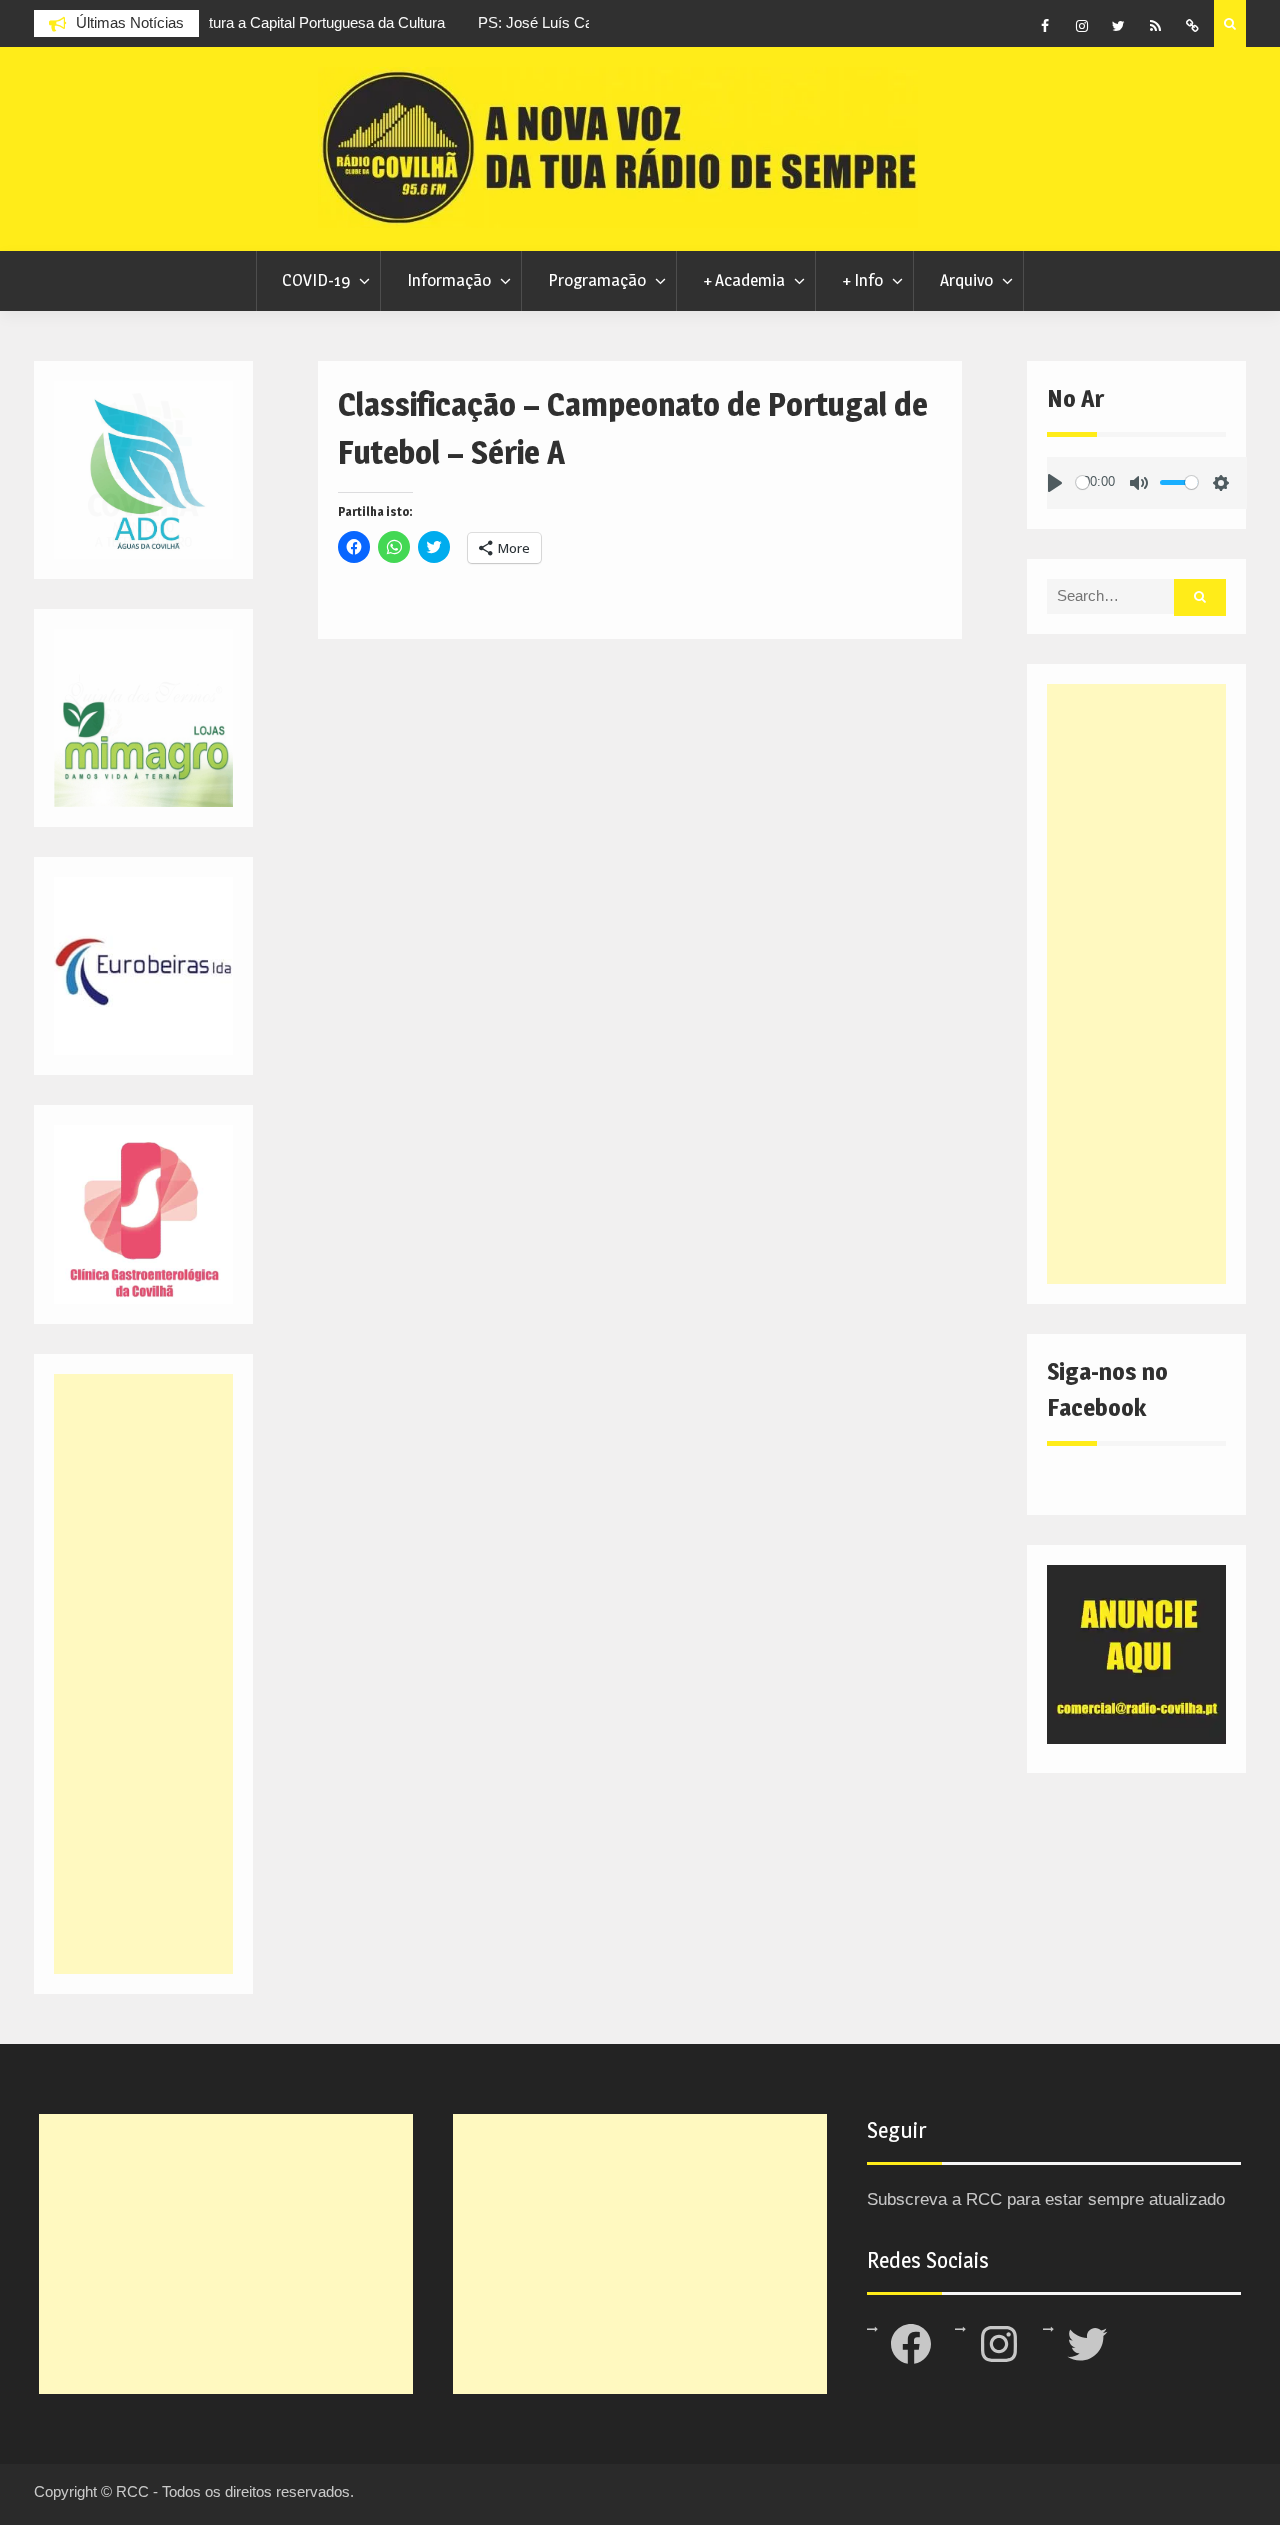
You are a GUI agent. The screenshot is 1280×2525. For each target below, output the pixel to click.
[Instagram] (1082, 26)
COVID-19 (316, 280)
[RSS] (1156, 26)
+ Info (862, 280)
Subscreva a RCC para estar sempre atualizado (1046, 2199)
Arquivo (966, 280)
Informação (449, 280)
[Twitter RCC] (1119, 26)
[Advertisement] (1136, 984)
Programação (597, 280)
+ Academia (744, 280)
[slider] (1082, 482)
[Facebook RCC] (1045, 26)
